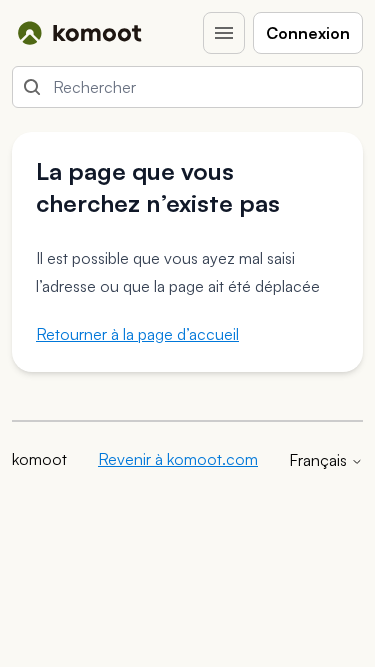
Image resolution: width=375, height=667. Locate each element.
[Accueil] (79, 33)
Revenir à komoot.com (178, 459)
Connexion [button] (308, 33)
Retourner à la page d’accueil (137, 334)
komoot (39, 459)
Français (320, 460)
